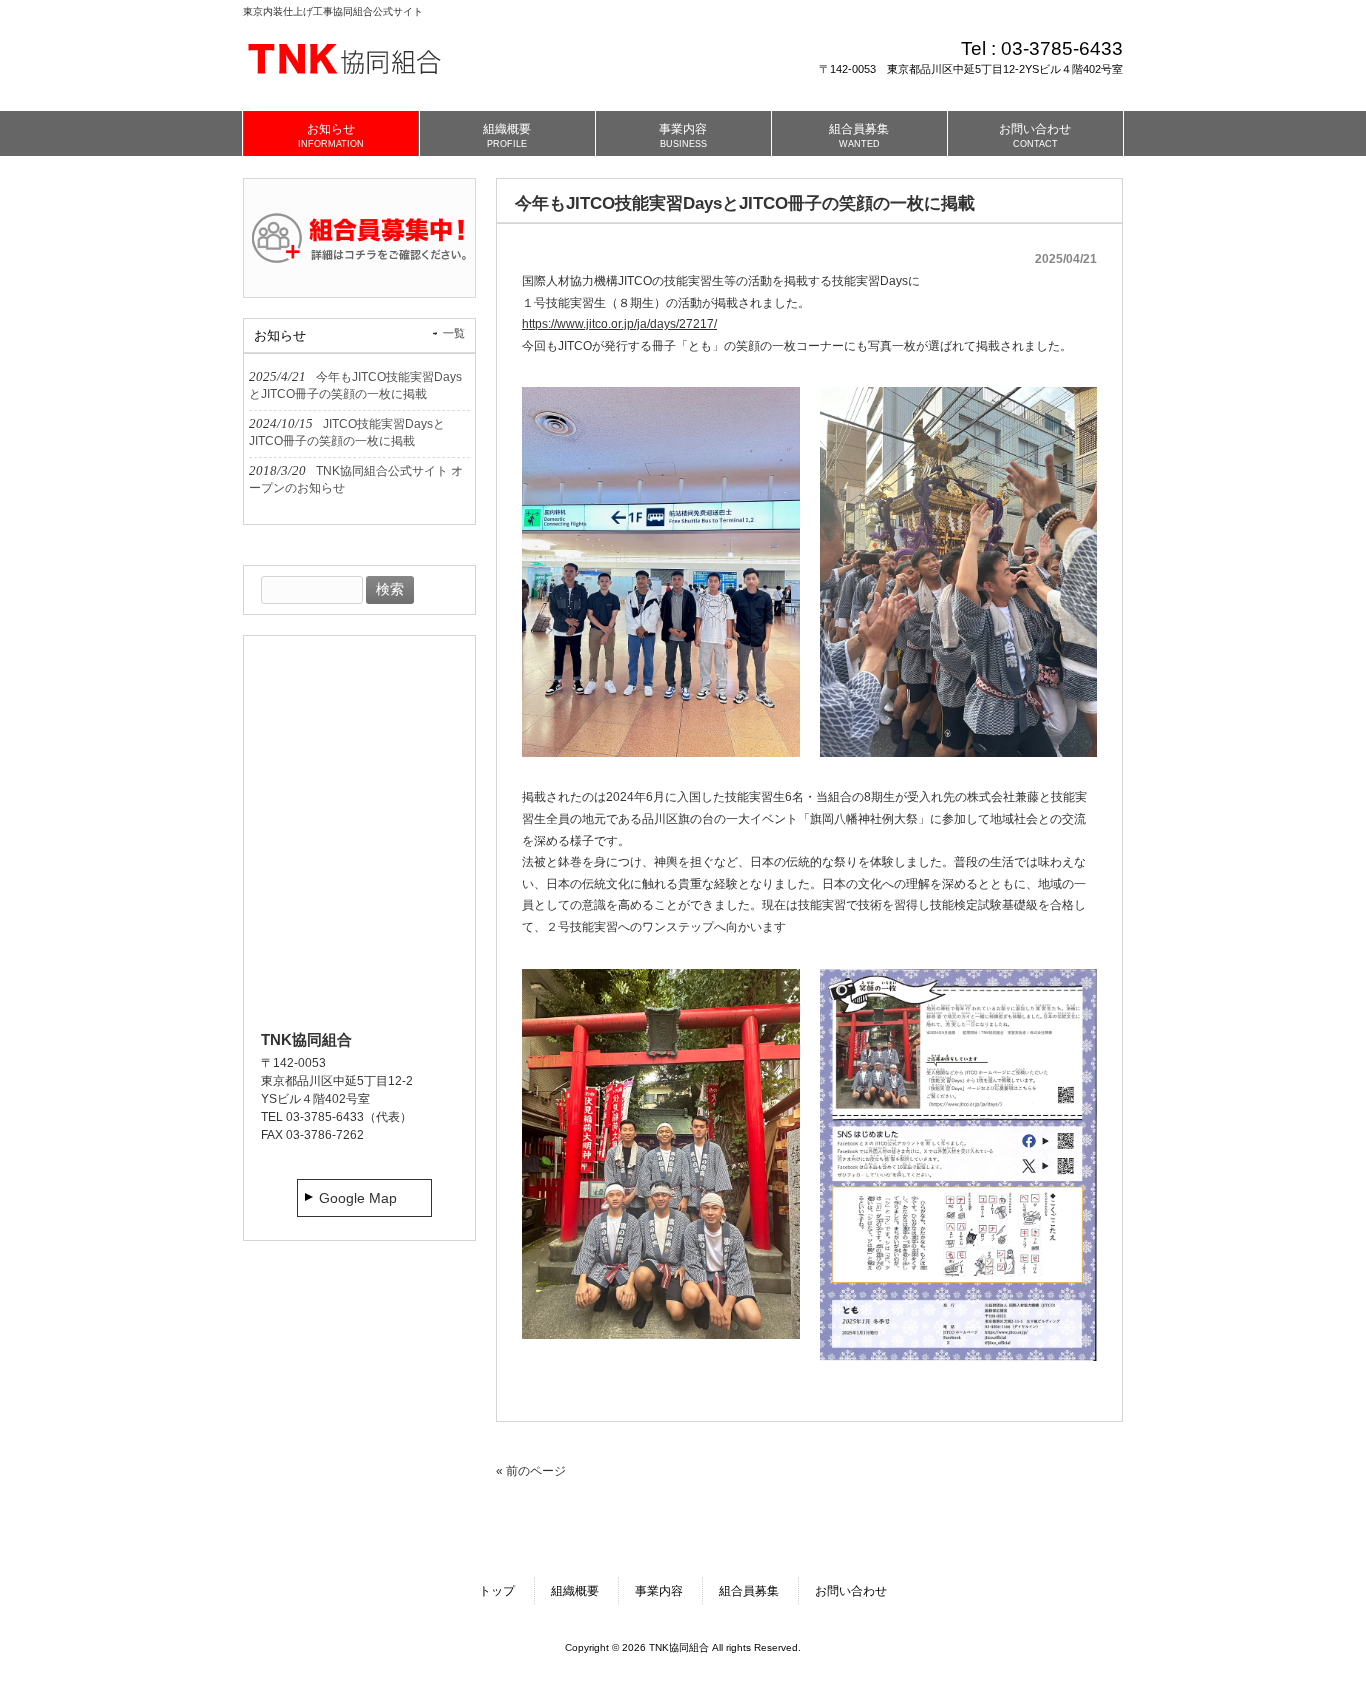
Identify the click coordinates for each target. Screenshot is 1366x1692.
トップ (497, 1591)
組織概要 (575, 1591)
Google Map (358, 1198)
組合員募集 (749, 1591)
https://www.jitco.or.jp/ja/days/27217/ (619, 324)
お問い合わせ (851, 1591)
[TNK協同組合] (348, 80)
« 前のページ (531, 1471)
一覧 (454, 333)
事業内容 (659, 1591)
